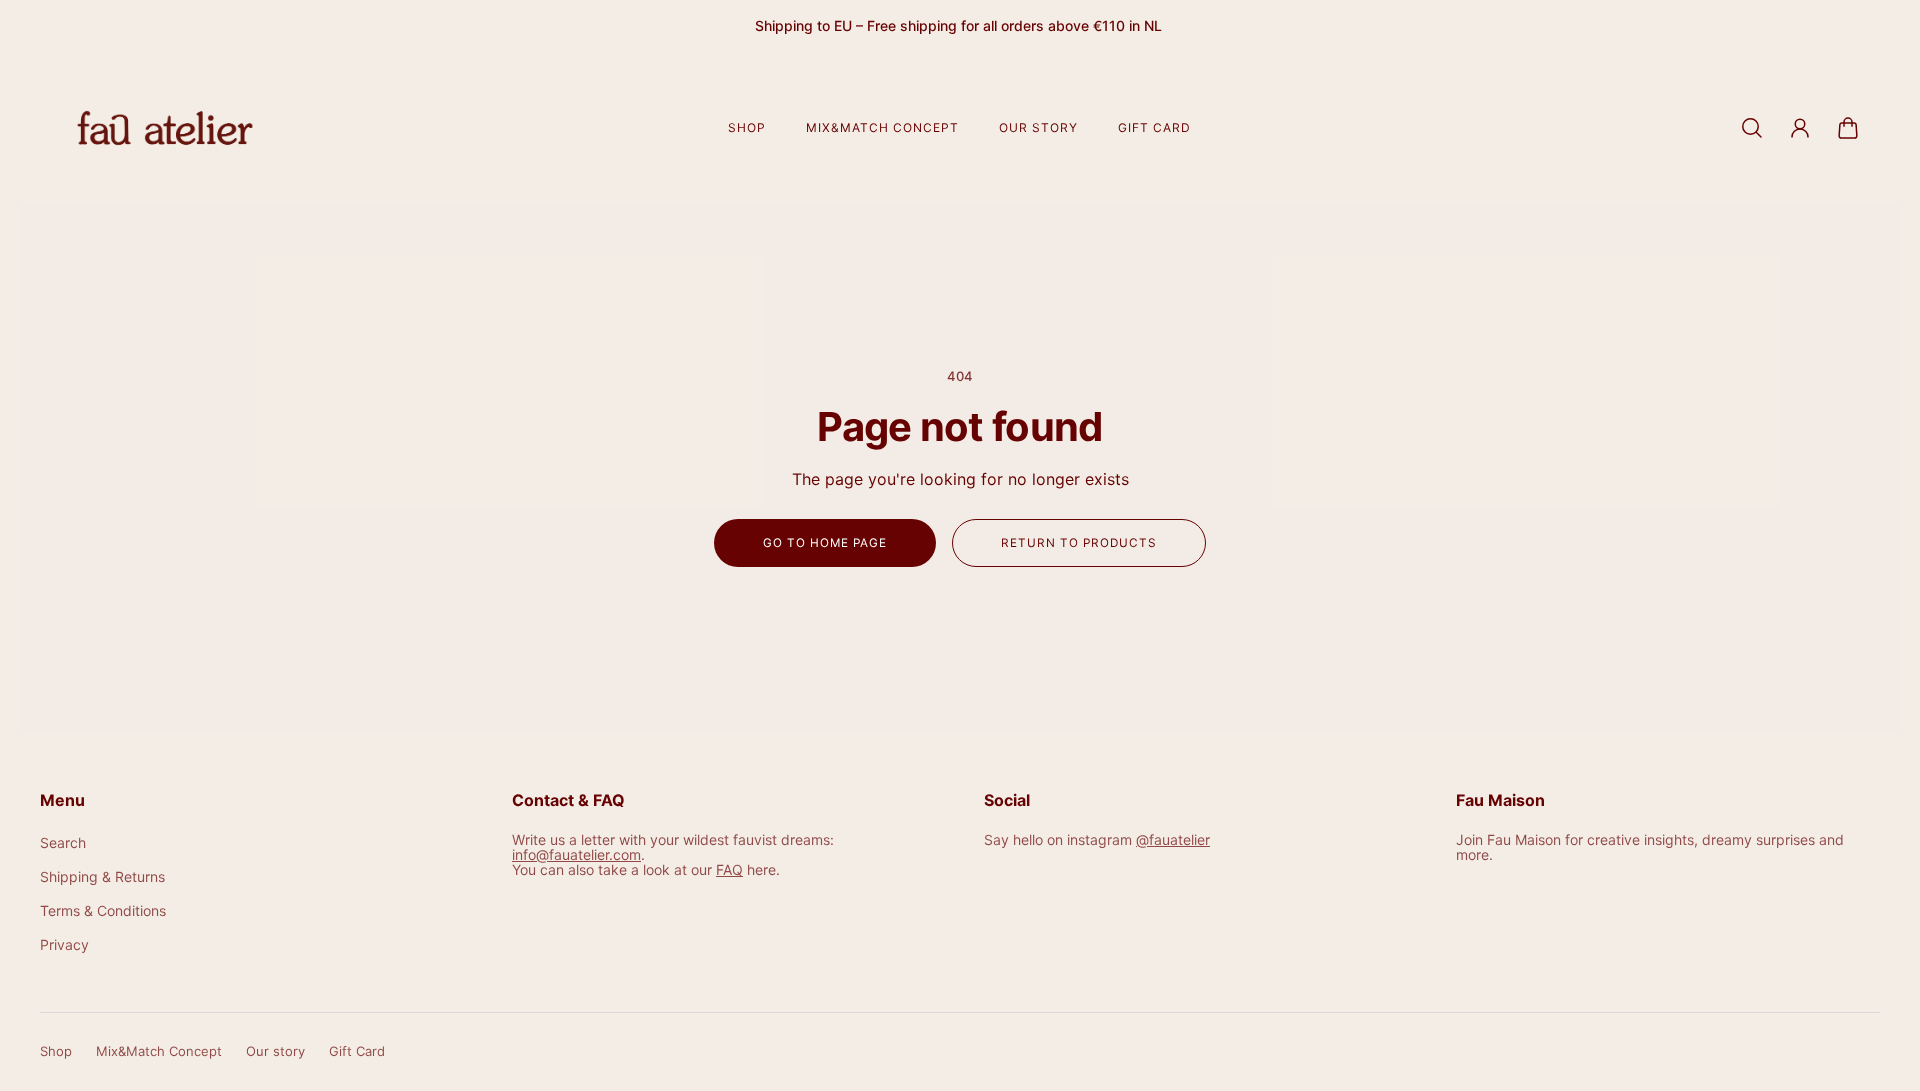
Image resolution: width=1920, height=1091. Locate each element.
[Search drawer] (1752, 128)
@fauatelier (1173, 839)
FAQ (729, 869)
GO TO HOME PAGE (825, 543)
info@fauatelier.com (576, 854)
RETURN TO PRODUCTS (1079, 543)
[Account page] (1800, 128)
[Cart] (1848, 128)
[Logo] (165, 128)
